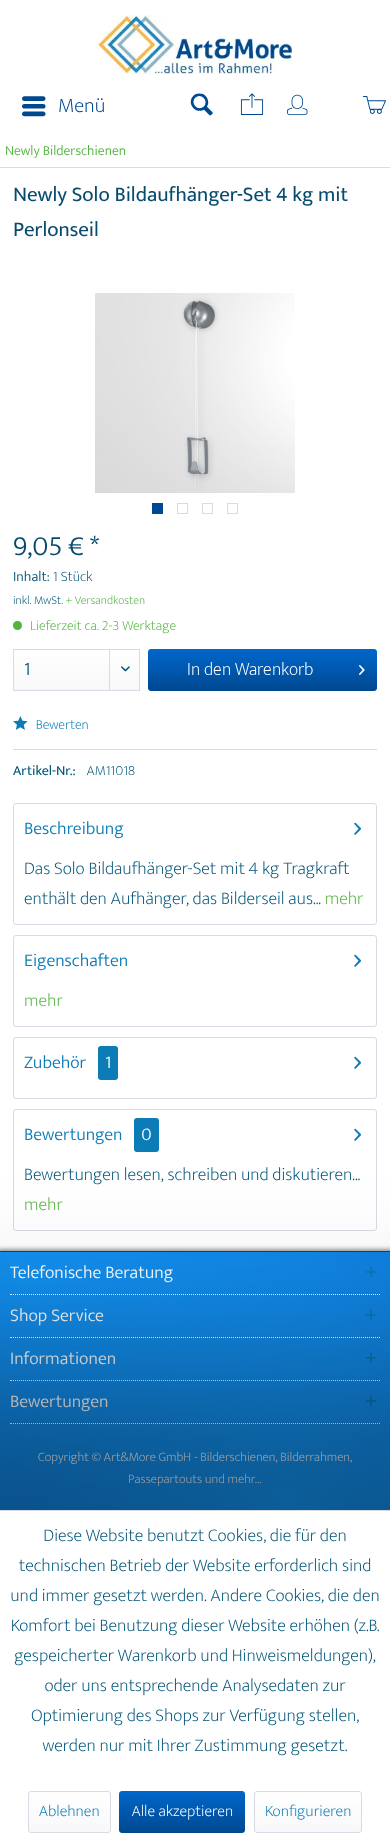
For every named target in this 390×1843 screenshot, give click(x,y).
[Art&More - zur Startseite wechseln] (195, 47)
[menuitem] (57, 107)
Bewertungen (73, 1135)
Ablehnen (69, 1811)
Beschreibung (74, 829)
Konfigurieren (308, 1811)
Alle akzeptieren (182, 1811)
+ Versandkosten (106, 601)
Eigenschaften (76, 961)
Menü (81, 106)
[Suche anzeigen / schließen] (202, 107)
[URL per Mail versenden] (250, 107)
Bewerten (61, 725)
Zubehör (67, 1063)
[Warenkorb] (353, 107)
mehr (342, 899)
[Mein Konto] (299, 107)
